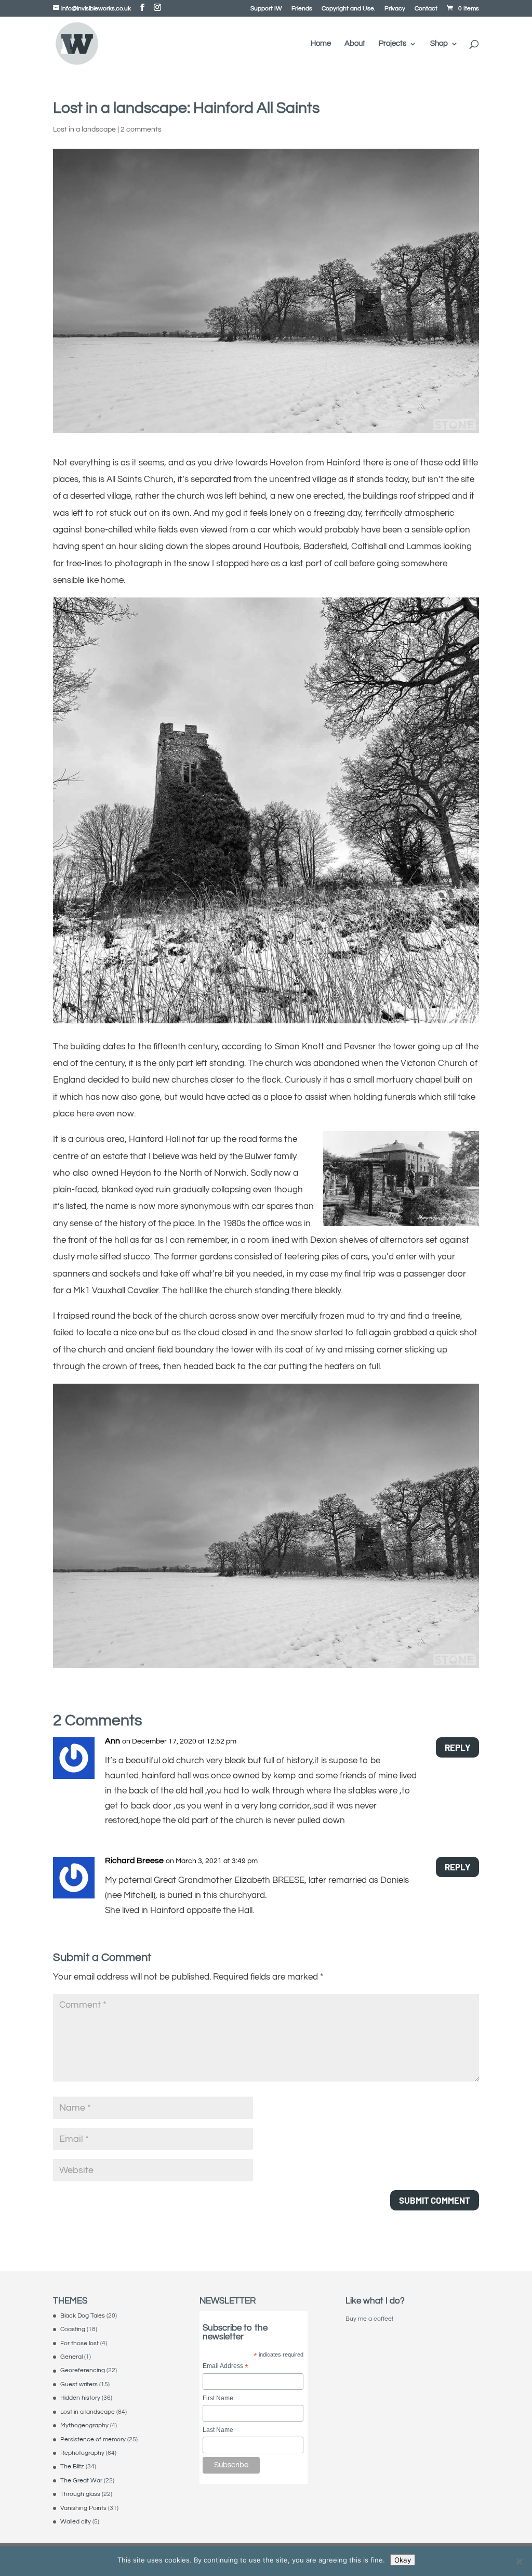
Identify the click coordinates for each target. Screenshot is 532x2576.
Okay (403, 2560)
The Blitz (72, 2467)
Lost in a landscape (84, 129)
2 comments (141, 129)
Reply (457, 1747)
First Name (218, 2398)
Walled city (76, 2522)
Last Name (218, 2430)
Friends (302, 9)
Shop (439, 44)
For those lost (79, 2343)
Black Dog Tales (83, 2316)
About (355, 44)
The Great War (81, 2481)
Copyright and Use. (348, 9)
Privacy (395, 9)
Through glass (80, 2494)
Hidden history (80, 2398)
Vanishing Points (83, 2508)
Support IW (266, 9)
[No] (519, 2561)
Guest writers (79, 2384)
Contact (426, 9)
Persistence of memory (93, 2440)
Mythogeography (84, 2425)
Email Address (225, 2367)
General (71, 2357)
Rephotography (82, 2453)
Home (321, 44)
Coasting (73, 2329)
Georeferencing (83, 2370)
